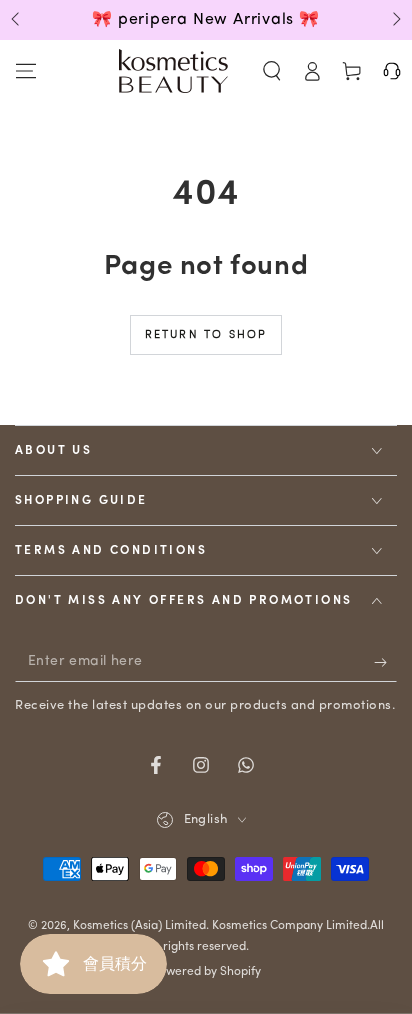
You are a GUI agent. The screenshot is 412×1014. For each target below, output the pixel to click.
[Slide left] (17, 20)
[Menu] (26, 71)
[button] (272, 71)
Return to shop (206, 335)
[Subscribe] (385, 662)
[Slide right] (395, 20)
